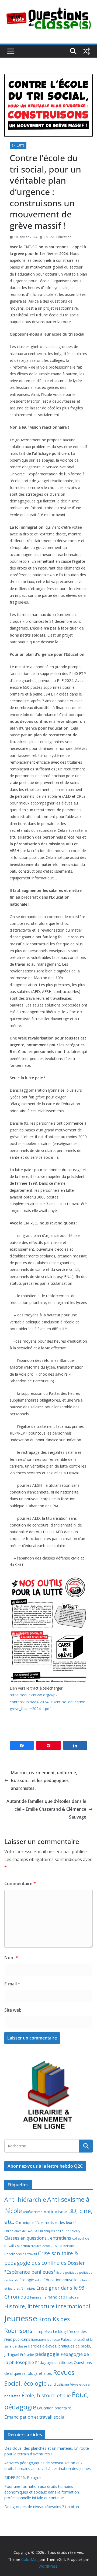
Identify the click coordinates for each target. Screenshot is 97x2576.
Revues (64, 2372)
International (73, 2306)
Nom (11, 1958)
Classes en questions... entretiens (38, 2238)
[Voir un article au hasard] (86, 51)
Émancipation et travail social (35, 2417)
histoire (72, 2297)
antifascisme (33, 2212)
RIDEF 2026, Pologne (23, 2477)
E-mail (12, 1984)
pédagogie (47, 2354)
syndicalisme (58, 2384)
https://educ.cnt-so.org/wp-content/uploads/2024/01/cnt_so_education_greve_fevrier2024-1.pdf (48, 1702)
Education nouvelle (60, 2280)
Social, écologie (25, 2383)
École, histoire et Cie (46, 2395)
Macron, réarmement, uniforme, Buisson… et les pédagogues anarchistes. (44, 1780)
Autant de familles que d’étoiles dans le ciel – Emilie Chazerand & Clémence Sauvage (46, 1809)
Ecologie (27, 2280)
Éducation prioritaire (54, 2408)
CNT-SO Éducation (58, 237)
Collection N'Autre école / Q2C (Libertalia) (45, 2246)
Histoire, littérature (30, 2306)
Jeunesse (21, 2318)
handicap (56, 2297)
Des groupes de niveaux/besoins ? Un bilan (42, 2507)
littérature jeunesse (46, 2340)
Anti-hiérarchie (25, 2199)
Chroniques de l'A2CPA (21, 2231)
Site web (13, 2010)
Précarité (27, 2355)
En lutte (18, 145)
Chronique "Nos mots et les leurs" (46, 2222)
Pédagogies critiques (54, 2363)
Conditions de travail (21, 2254)
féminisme (38, 2297)
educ (39, 2280)
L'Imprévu (43, 2331)
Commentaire (20, 1883)
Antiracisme (55, 2211)
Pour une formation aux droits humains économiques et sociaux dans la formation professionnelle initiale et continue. (42, 2492)
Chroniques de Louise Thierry (59, 2231)
